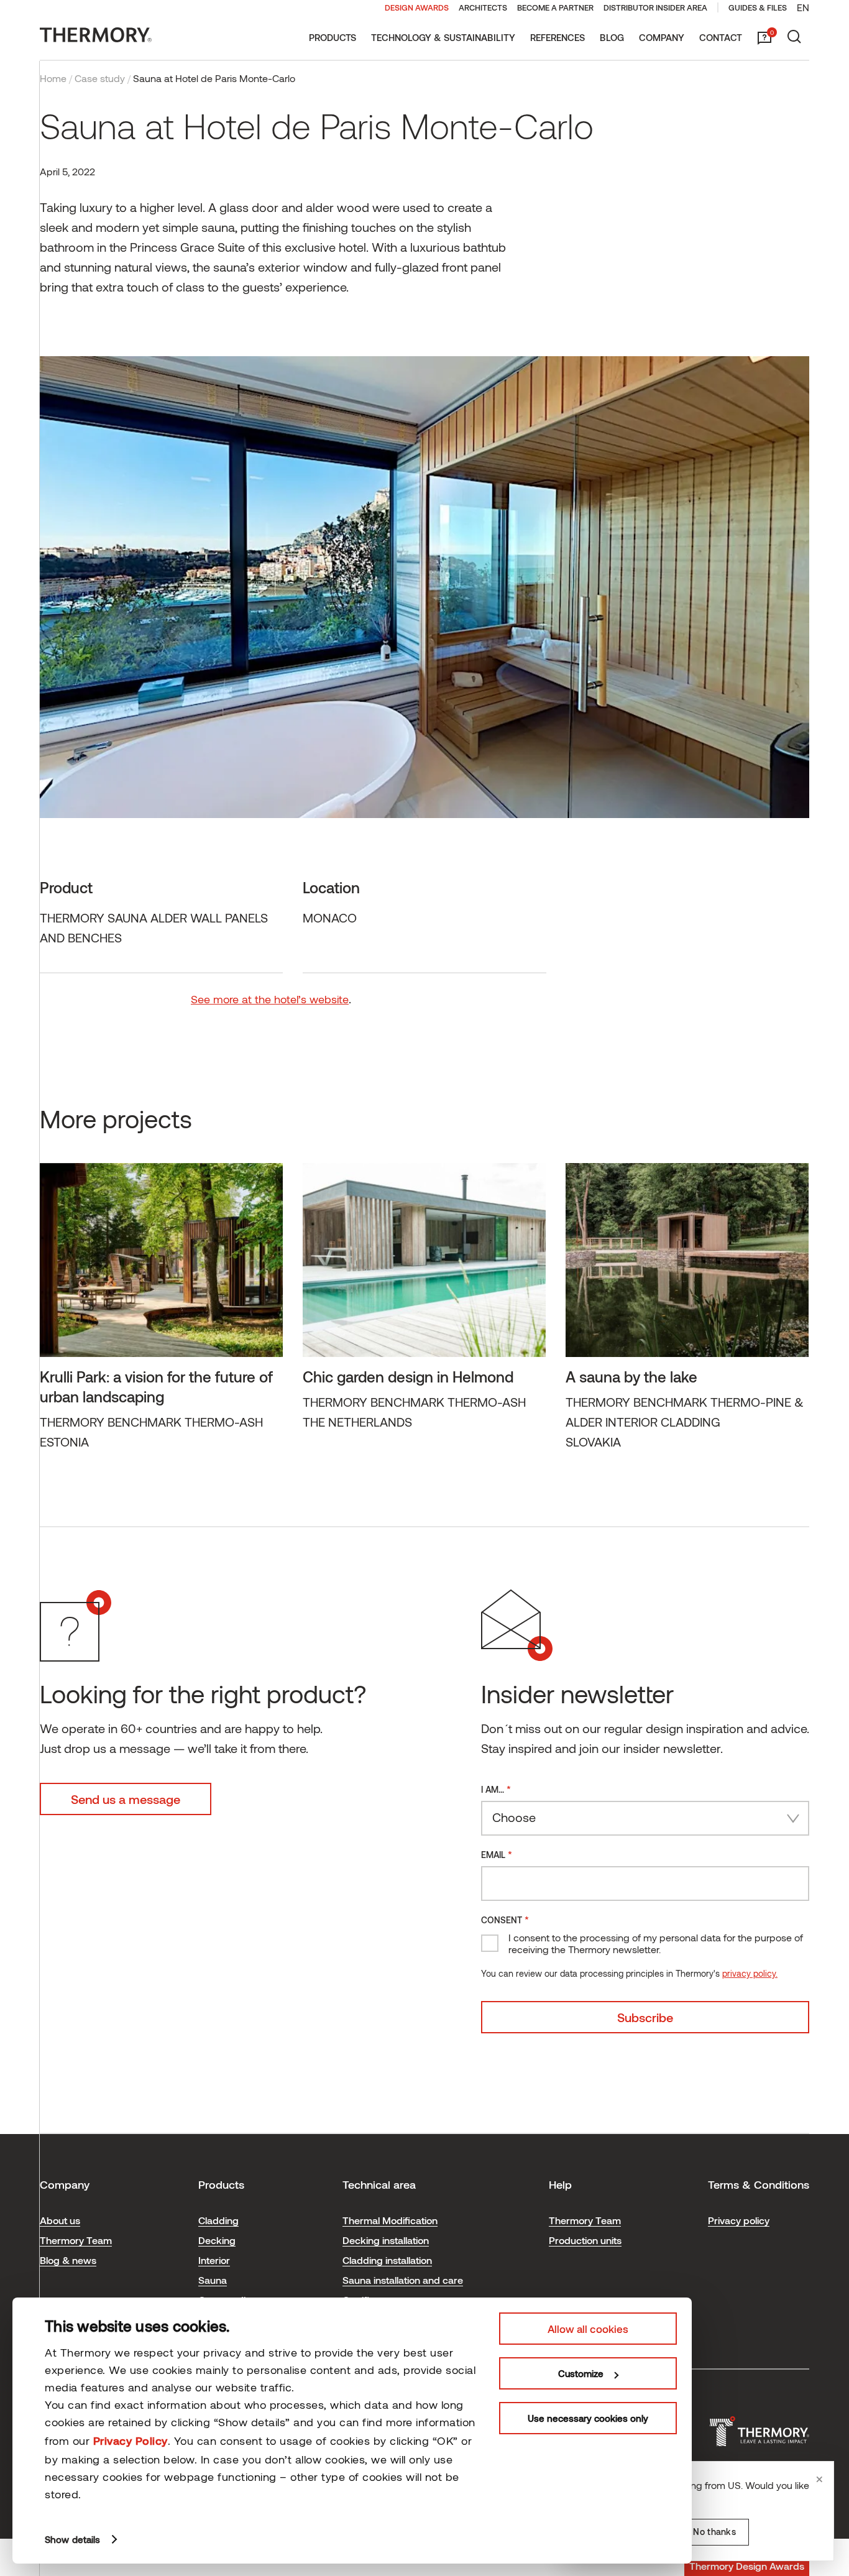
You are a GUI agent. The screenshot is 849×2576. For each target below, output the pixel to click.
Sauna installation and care (403, 2280)
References (558, 37)
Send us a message (126, 1799)
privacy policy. (750, 1973)
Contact (721, 37)
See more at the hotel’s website (270, 999)
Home (53, 78)
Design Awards (417, 7)
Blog (612, 37)
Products (333, 37)
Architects (483, 7)
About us (60, 2220)
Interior (214, 2260)
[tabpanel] (161, 1315)
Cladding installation (387, 2260)
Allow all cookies (588, 2329)
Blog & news (68, 2260)
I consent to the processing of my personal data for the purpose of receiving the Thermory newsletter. (656, 1943)
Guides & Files (758, 7)
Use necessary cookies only (588, 2418)
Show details (72, 2539)
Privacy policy (739, 2220)
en (803, 7)
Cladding (218, 2220)
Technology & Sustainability (443, 37)
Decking (217, 2240)
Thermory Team (76, 2240)
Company (662, 37)
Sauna (213, 2280)
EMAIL (497, 1854)
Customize (581, 2373)
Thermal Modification (390, 2220)
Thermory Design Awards (747, 2566)
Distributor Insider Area (655, 7)
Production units (585, 2240)
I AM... (496, 1789)
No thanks (714, 2532)
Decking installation (386, 2240)
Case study (100, 78)
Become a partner (555, 7)
